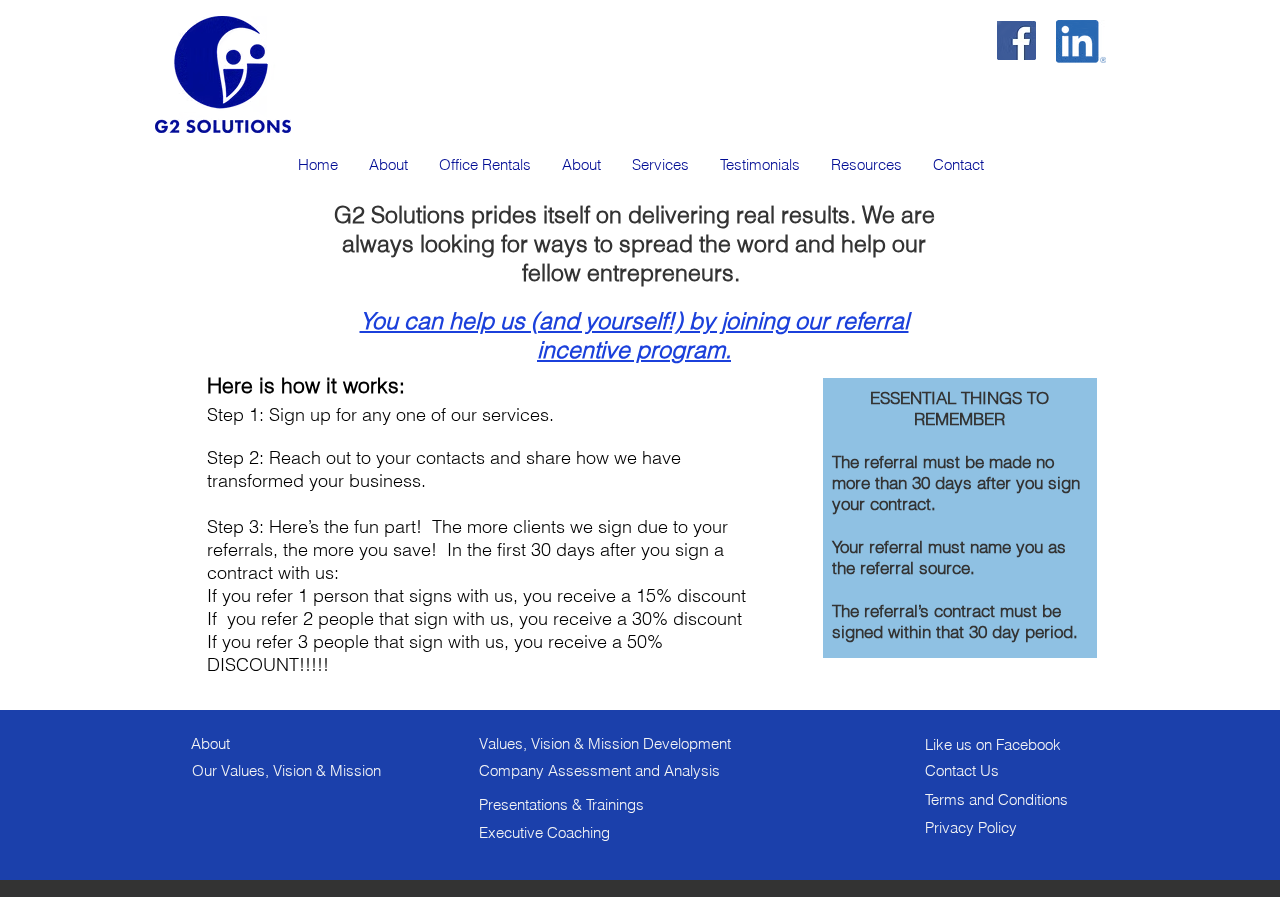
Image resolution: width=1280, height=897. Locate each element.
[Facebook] (1016, 40)
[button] (660, 164)
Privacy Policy (971, 827)
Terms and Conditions (996, 799)
